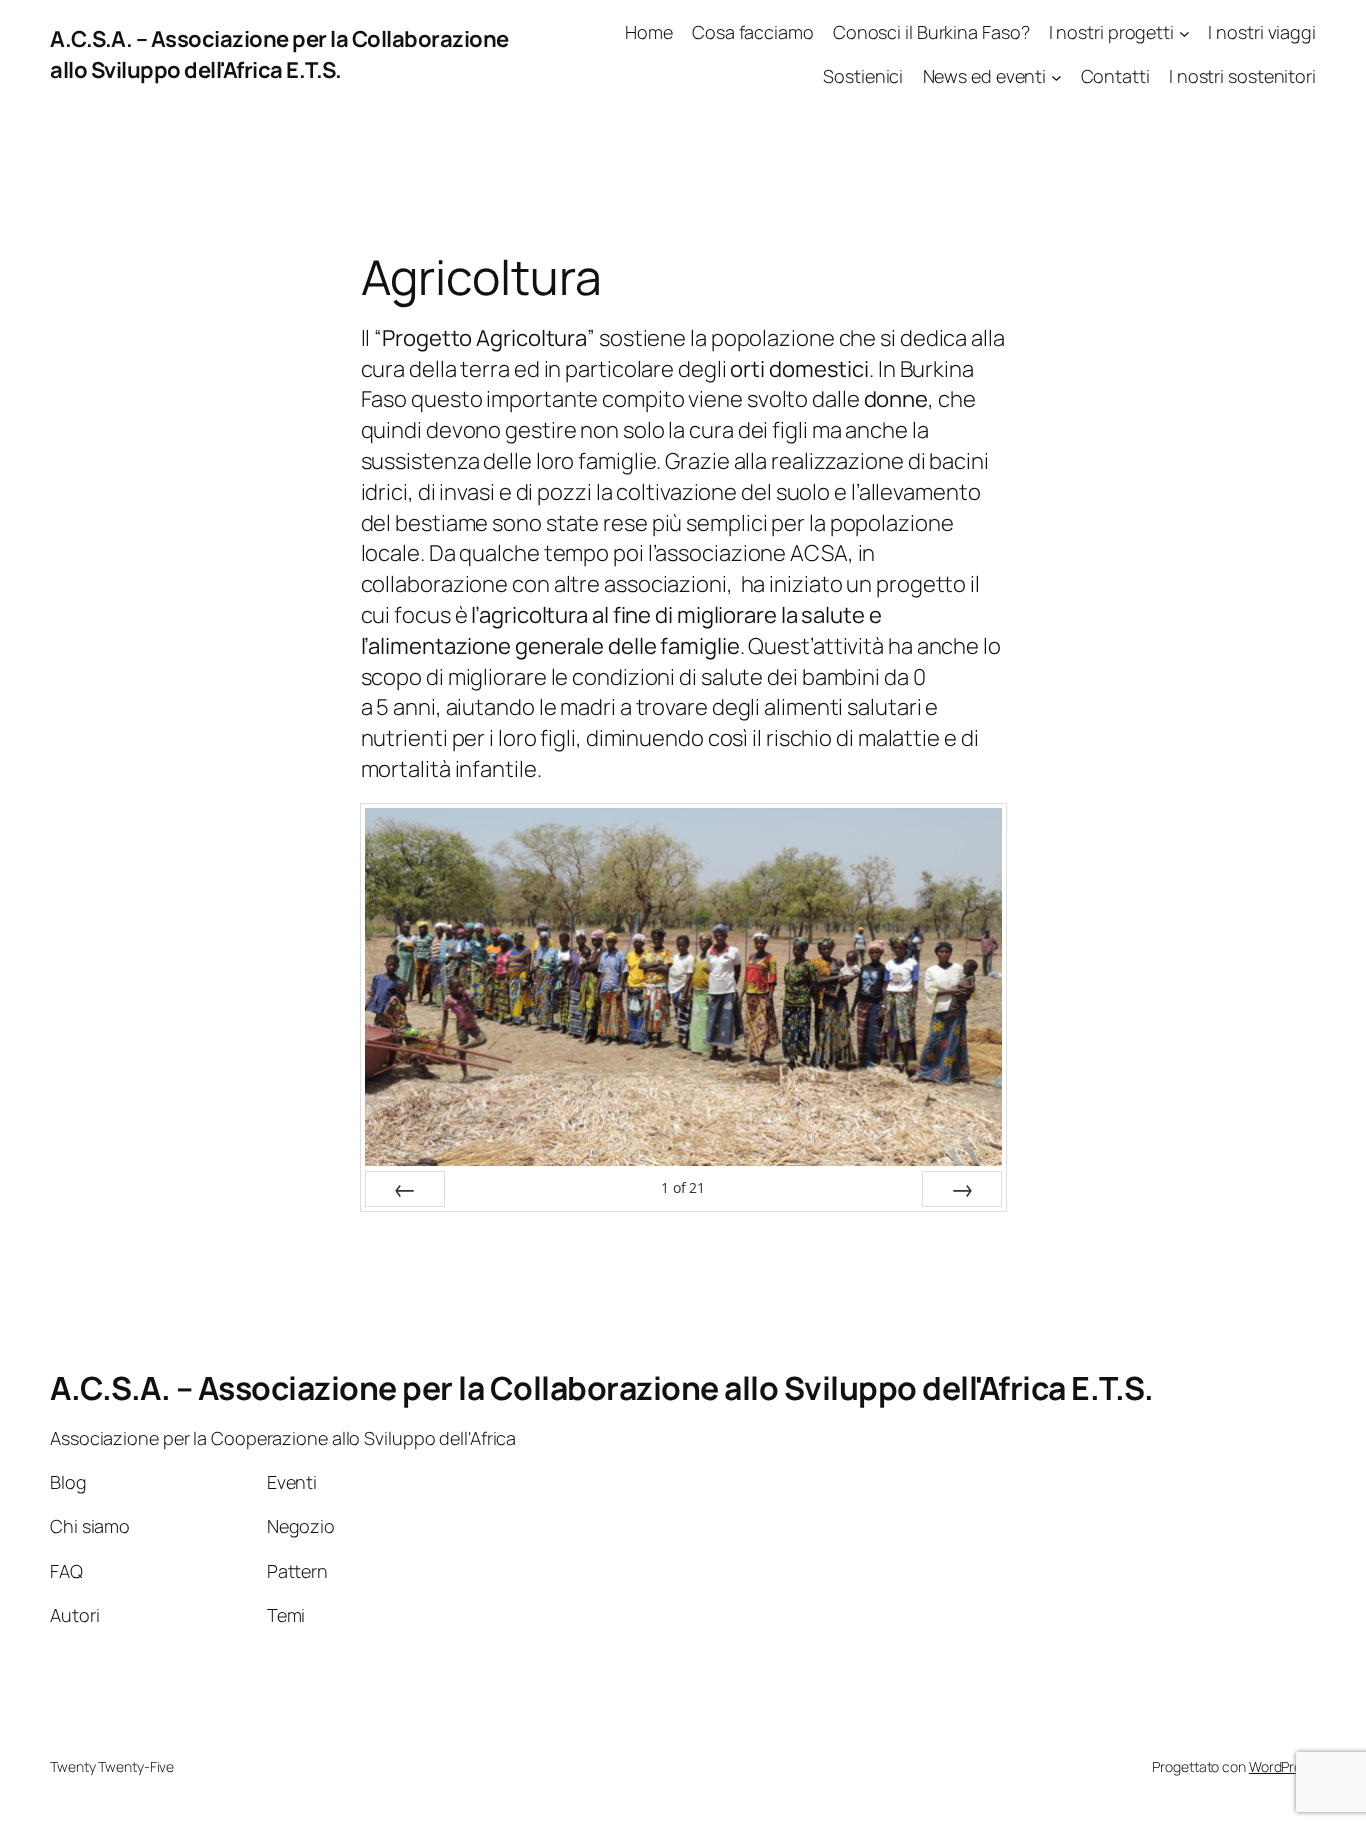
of (683, 1187)
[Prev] (405, 1189)
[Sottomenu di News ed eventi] (1056, 77)
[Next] (962, 1189)
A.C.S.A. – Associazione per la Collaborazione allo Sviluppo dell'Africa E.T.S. (279, 54)
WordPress (1282, 1766)
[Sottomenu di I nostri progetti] (1184, 32)
